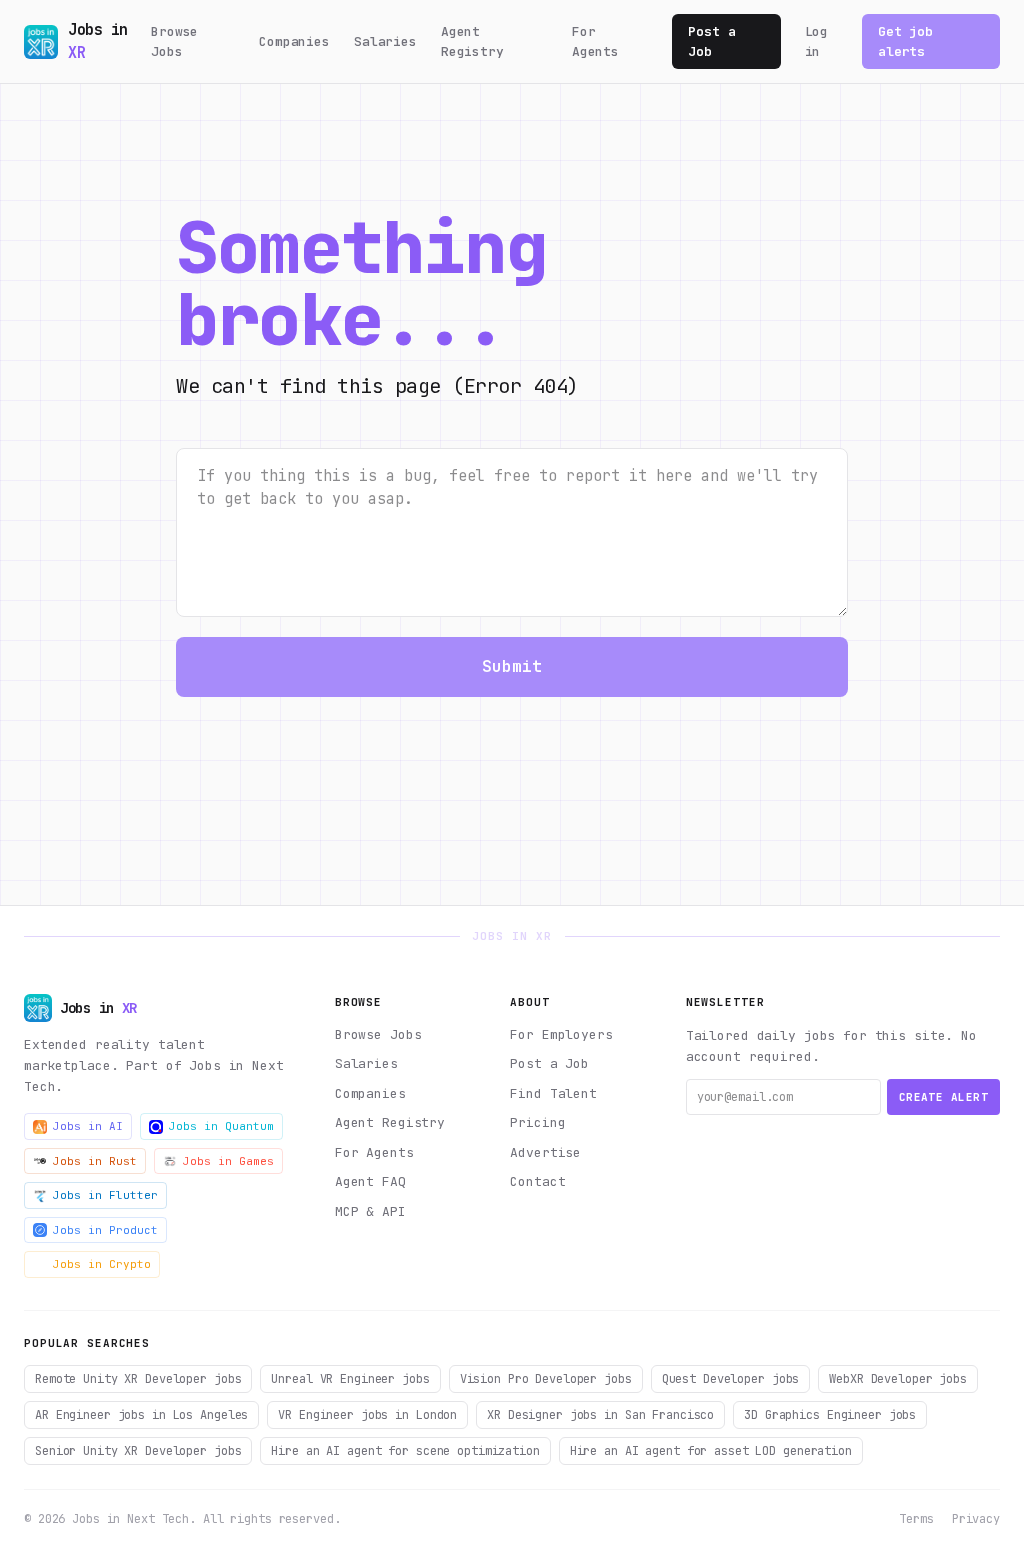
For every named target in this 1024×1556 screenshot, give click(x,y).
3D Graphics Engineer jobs (830, 1415)
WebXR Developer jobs (898, 1379)
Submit (512, 666)
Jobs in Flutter (105, 1195)
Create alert (943, 1097)
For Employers (561, 1034)
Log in (817, 41)
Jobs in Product (105, 1230)
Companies (294, 41)
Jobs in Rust (95, 1161)
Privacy (976, 1519)
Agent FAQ (370, 1181)
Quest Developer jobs (731, 1379)
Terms (916, 1519)
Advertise (545, 1152)
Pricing (537, 1122)
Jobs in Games (228, 1161)
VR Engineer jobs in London (367, 1415)
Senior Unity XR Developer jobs (138, 1451)
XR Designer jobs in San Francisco (600, 1415)
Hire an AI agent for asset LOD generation (711, 1451)
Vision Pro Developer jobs (546, 1379)
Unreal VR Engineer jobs (350, 1379)
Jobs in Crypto (102, 1264)
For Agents (595, 41)
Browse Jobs (174, 41)
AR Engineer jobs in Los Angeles (141, 1415)
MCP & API (370, 1211)
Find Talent (553, 1093)
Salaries (385, 41)
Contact (537, 1181)
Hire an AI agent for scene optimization (405, 1451)
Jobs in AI (88, 1126)
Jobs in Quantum (221, 1126)
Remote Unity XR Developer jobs (138, 1379)
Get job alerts (905, 41)
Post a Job (711, 41)
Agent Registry (472, 41)
